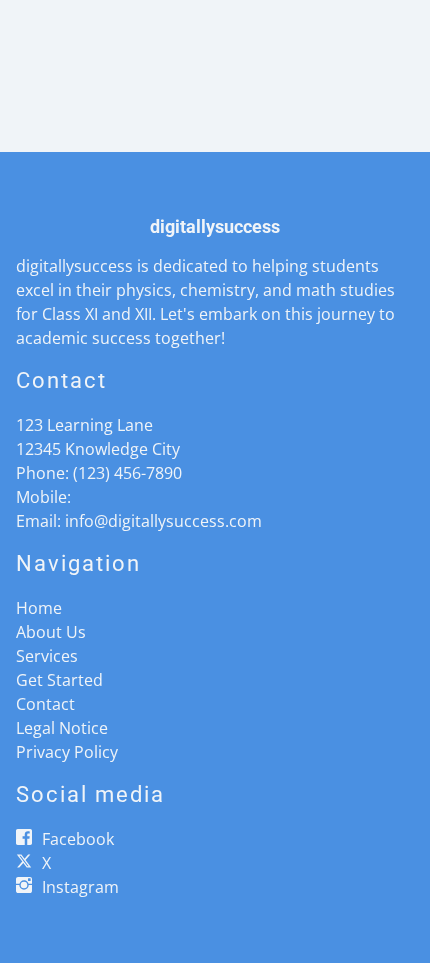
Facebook (78, 839)
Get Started (59, 680)
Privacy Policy (67, 752)
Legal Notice (62, 728)
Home (39, 608)
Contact (45, 704)
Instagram (80, 887)
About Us (51, 632)
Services (47, 656)
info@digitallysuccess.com (163, 521)
